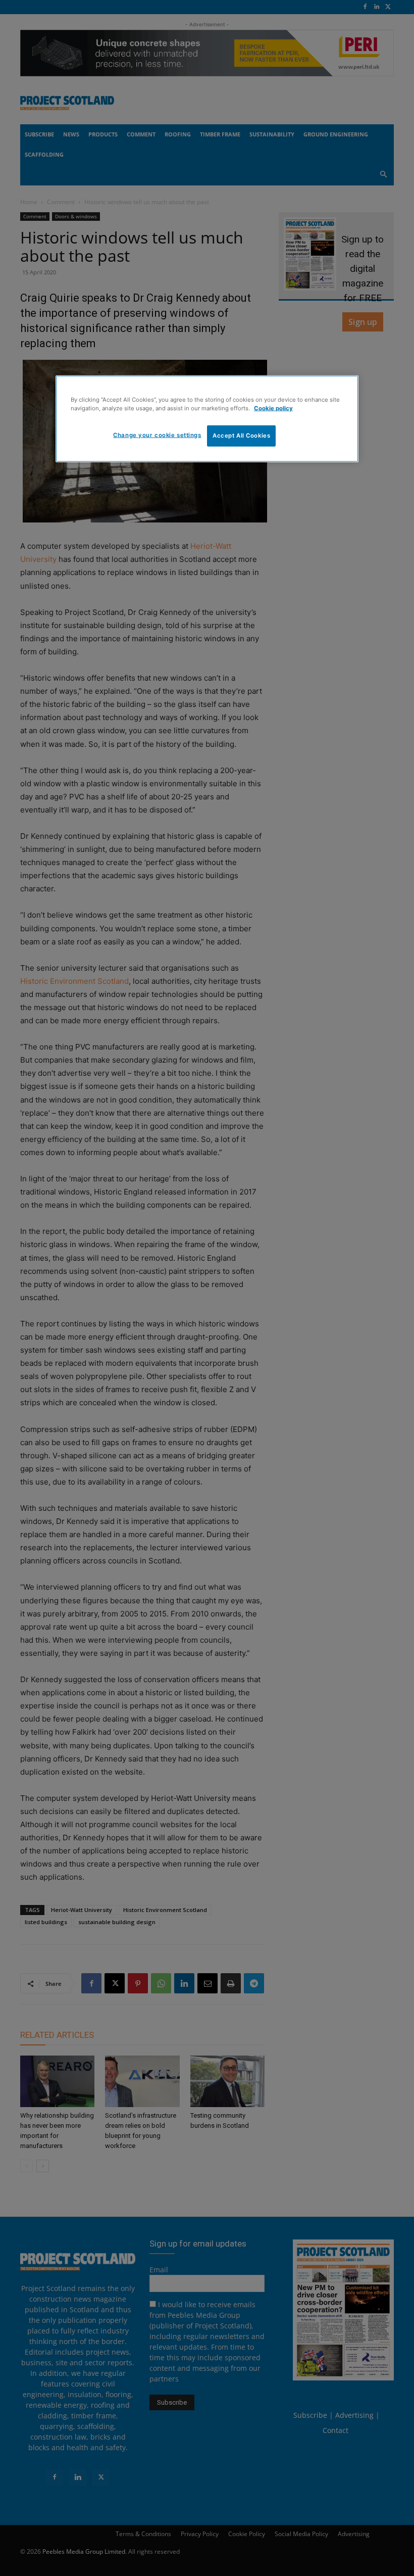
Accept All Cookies (241, 435)
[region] (207, 418)
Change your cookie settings (157, 435)
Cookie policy (273, 408)
